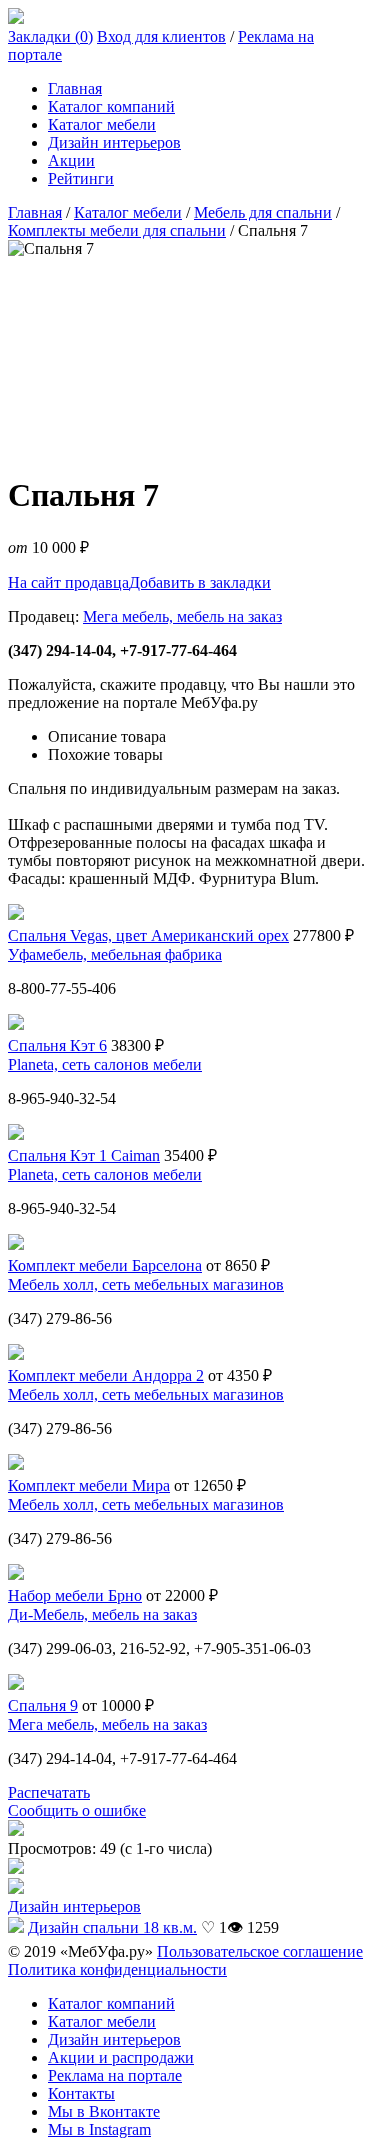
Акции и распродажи (121, 2057)
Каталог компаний (111, 106)
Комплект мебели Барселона (105, 1265)
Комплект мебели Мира (89, 1485)
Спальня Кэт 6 (57, 1045)
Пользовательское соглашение (260, 1951)
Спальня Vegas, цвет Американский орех (148, 935)
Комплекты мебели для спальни (117, 230)
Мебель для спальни (263, 212)
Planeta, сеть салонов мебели (105, 1064)
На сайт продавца (68, 582)
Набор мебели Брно (75, 1595)
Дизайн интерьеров (114, 142)
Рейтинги (81, 178)
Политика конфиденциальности (117, 1969)
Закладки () (50, 36)
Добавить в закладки (200, 582)
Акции (71, 160)
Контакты (81, 2093)
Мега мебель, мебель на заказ (182, 616)
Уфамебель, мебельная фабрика (115, 954)
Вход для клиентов (161, 36)
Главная (75, 88)
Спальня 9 (43, 1705)
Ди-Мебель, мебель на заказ (102, 1614)
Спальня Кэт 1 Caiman (84, 1155)
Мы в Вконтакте (104, 2111)
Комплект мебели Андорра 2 (106, 1375)
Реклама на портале (115, 2075)
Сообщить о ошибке (77, 1810)
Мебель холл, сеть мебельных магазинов (146, 1284)
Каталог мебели (102, 124)
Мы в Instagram (99, 2129)
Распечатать (49, 1792)
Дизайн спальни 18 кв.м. (112, 1927)
